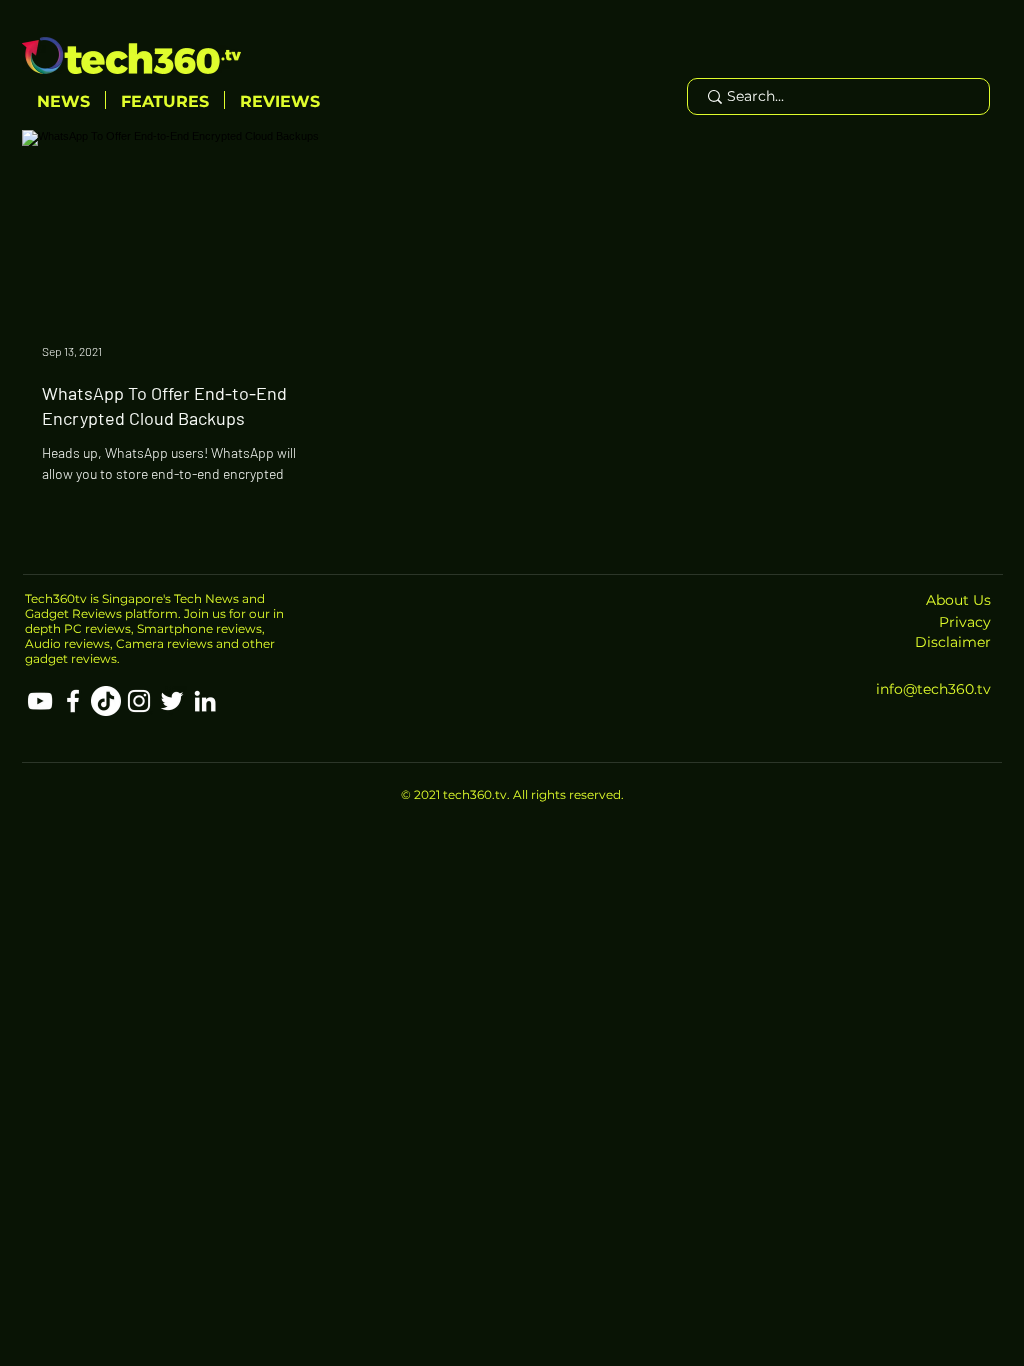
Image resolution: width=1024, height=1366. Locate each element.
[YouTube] (40, 701)
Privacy (965, 622)
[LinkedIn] (205, 701)
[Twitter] (172, 701)
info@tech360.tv (933, 689)
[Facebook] (73, 701)
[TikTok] (106, 701)
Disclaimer (953, 642)
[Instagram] (139, 701)
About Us (958, 600)
